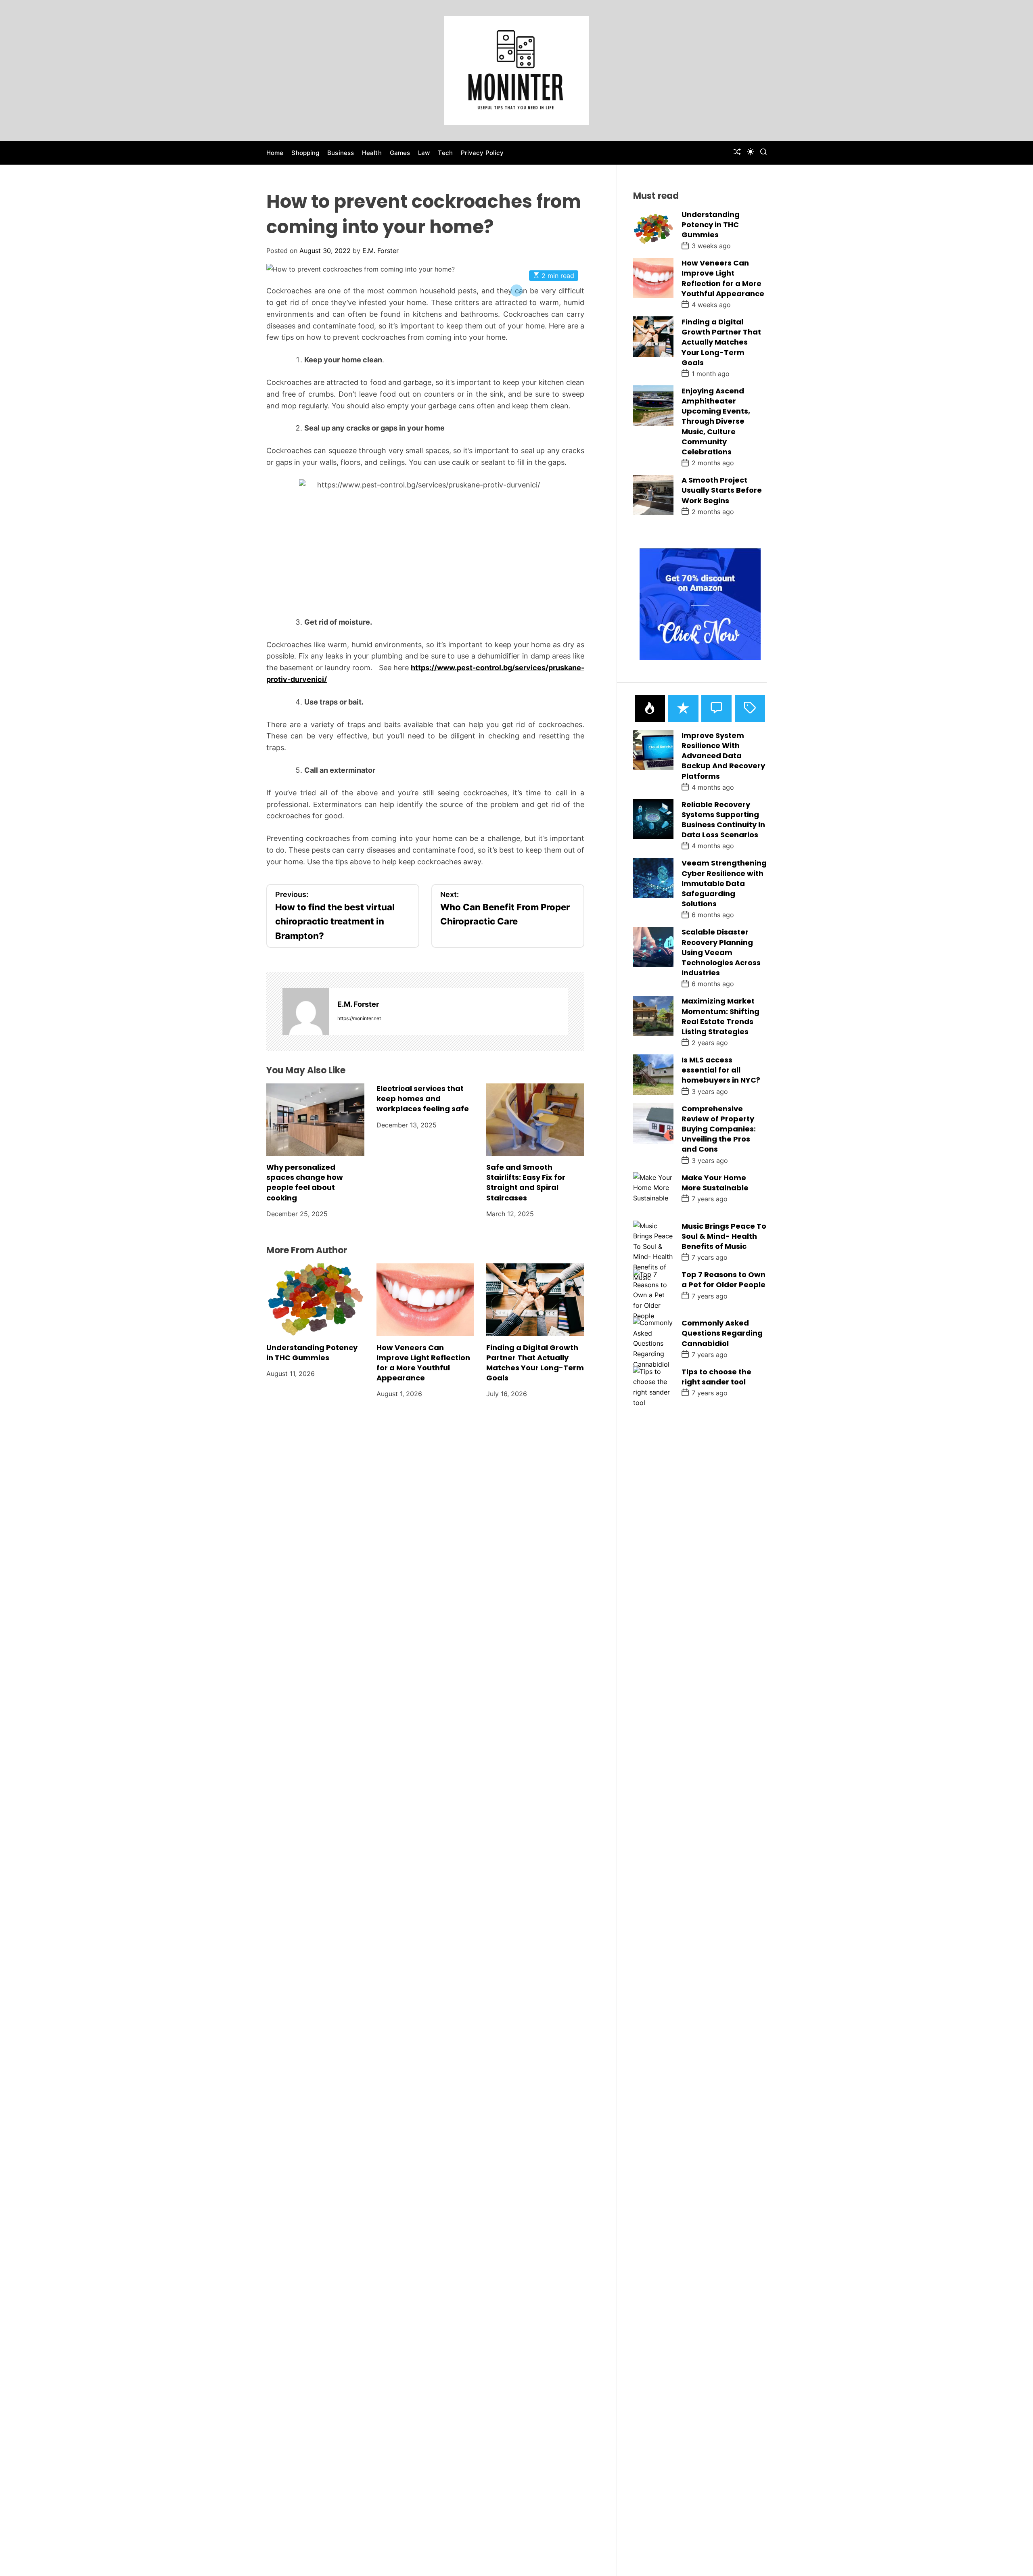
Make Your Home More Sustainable (715, 1182)
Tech (445, 153)
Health (372, 153)
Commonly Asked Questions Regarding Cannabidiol (722, 1333)
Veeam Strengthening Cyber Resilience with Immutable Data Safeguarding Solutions (724, 883)
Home (275, 153)
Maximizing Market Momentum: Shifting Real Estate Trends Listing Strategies (720, 1016)
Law (424, 153)
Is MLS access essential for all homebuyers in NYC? (721, 1069)
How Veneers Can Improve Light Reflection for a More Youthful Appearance (423, 1362)
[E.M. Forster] (306, 1012)
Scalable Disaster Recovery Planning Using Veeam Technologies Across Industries (721, 952)
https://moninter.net (359, 1018)
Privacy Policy (482, 153)
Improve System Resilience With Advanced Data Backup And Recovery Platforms (723, 755)
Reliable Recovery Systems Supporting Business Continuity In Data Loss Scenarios (723, 819)
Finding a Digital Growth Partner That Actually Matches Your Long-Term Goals (535, 1362)
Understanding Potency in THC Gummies (312, 1352)
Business (341, 153)
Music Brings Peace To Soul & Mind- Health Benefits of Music (724, 1236)
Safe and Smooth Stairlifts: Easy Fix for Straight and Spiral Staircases (526, 1182)
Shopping (305, 153)
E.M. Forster (381, 251)
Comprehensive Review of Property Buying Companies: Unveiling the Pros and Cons (719, 1129)
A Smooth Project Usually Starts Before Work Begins (722, 490)
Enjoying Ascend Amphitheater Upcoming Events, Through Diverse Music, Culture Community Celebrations (716, 421)
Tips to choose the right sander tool (716, 1376)
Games (400, 153)
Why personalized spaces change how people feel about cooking (305, 1182)
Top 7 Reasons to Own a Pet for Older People (724, 1279)
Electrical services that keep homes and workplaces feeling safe (423, 1099)
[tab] (650, 708)
